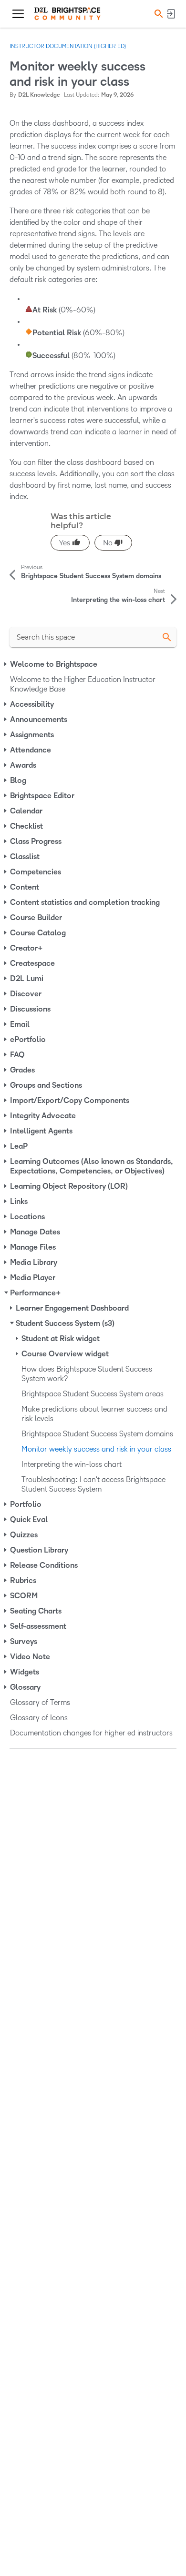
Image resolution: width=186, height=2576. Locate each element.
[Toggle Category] (6, 664)
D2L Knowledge (39, 95)
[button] (157, 14)
